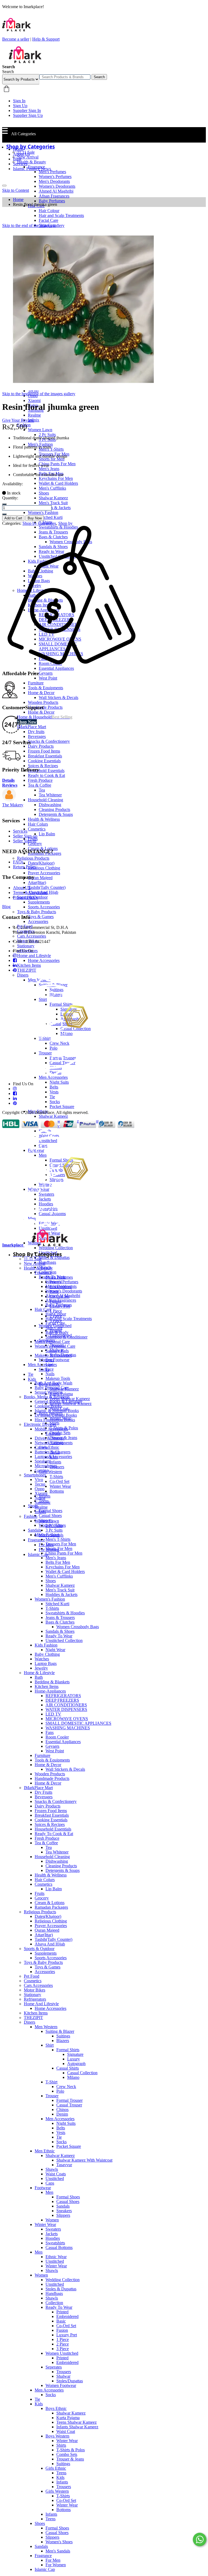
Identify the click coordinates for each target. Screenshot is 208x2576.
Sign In (19, 101)
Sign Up (20, 106)
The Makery (13, 805)
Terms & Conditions (30, 893)
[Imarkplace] (25, 62)
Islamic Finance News (32, 169)
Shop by (65, 523)
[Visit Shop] (9, 800)
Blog (17, 159)
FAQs (18, 862)
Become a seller (16, 39)
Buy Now (35, 518)
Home (18, 149)
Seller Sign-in (25, 841)
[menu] (4, 186)
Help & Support (46, 39)
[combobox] (65, 77)
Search (99, 77)
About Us (21, 154)
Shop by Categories (39, 523)
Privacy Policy (25, 897)
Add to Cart (13, 518)
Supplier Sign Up (28, 115)
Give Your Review (18, 420)
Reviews (10, 785)
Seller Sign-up (25, 836)
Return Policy (25, 867)
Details (8, 780)
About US (22, 888)
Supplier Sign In (27, 111)
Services (20, 164)
